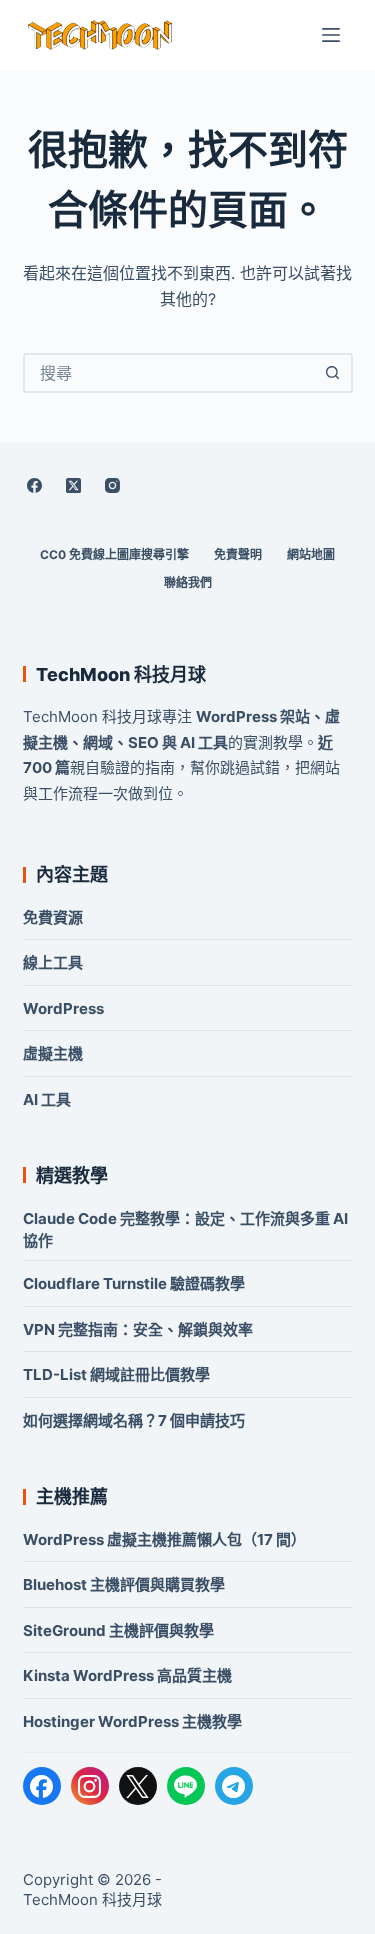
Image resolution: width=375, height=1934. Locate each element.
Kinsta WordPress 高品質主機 (127, 1675)
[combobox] (170, 373)
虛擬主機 (53, 1053)
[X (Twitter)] (74, 485)
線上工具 (53, 962)
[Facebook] (35, 485)
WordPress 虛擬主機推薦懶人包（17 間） (164, 1539)
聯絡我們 (188, 582)
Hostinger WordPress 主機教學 (132, 1721)
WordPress (63, 1008)
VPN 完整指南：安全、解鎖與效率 (138, 1329)
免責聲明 (238, 554)
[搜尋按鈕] (333, 373)
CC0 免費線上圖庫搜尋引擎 (114, 554)
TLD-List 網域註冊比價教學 (116, 1374)
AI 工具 (47, 1099)
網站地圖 (311, 554)
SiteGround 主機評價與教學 (118, 1630)
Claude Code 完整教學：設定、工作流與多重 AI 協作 (185, 1229)
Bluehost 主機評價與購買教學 (124, 1584)
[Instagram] (113, 485)
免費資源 (53, 917)
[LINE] (186, 1786)
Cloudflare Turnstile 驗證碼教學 (134, 1283)
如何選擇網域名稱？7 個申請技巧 (134, 1420)
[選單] (331, 35)
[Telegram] (234, 1786)
